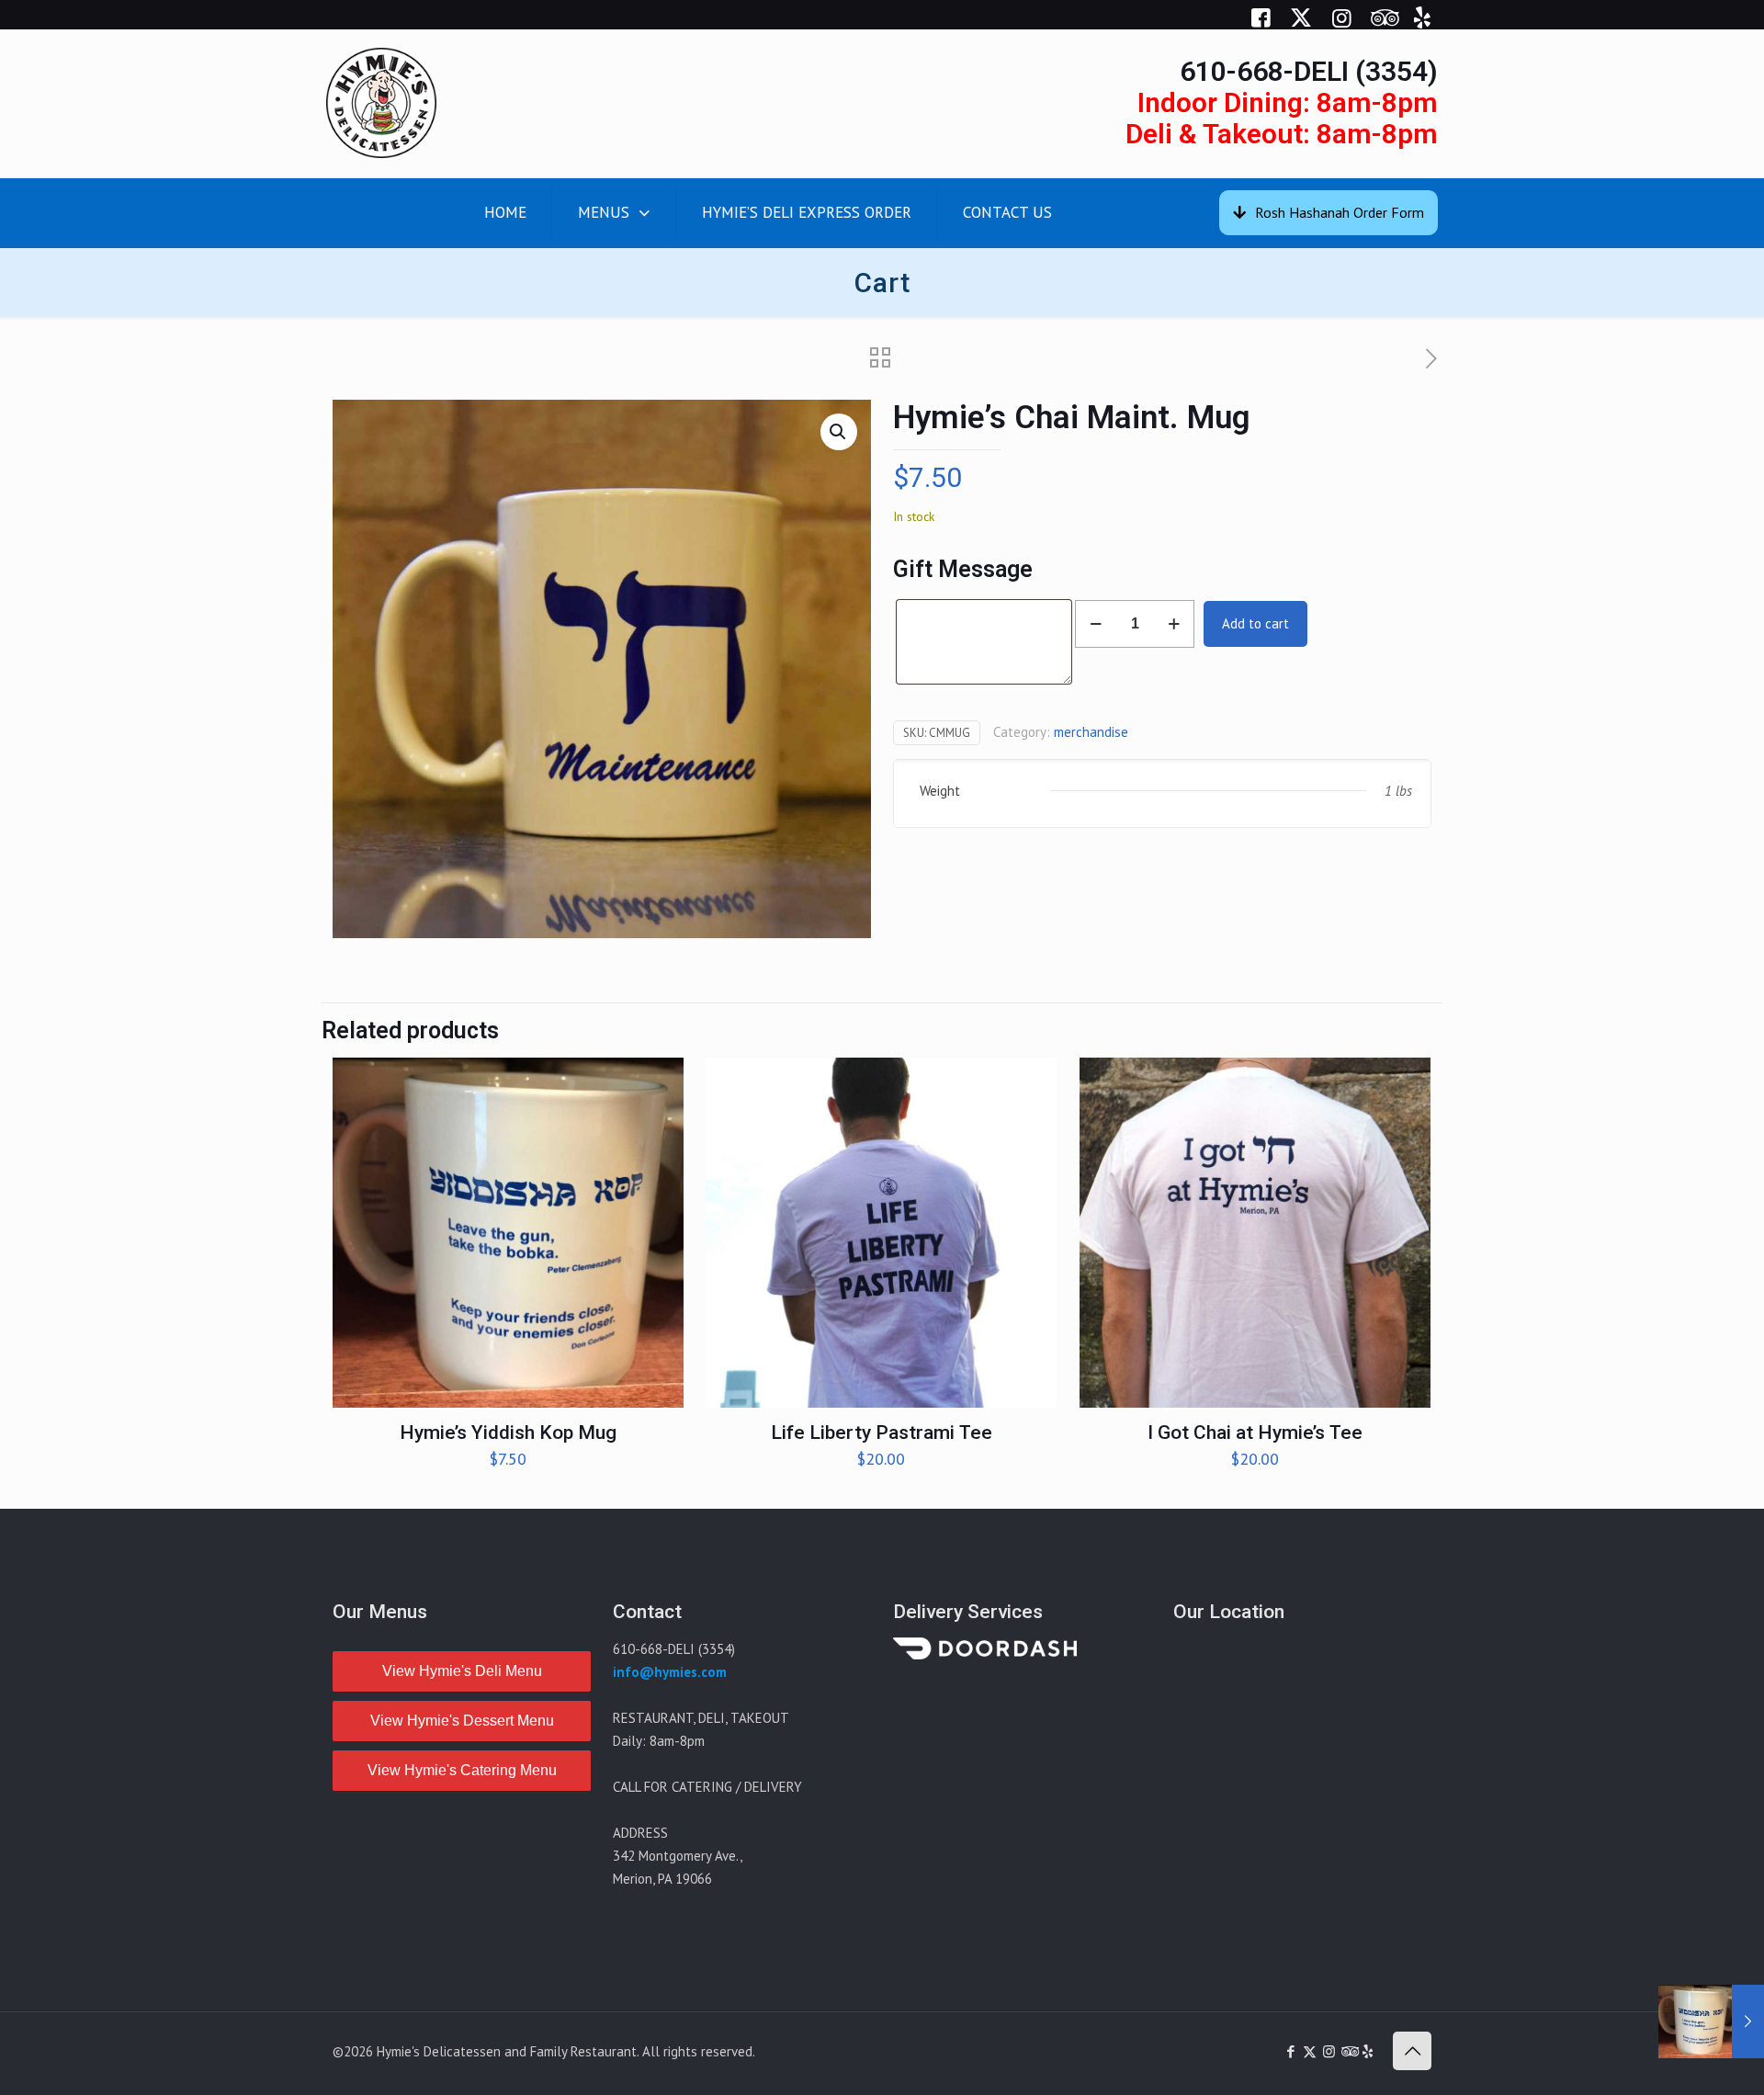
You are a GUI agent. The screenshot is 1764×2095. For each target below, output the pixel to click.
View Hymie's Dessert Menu (462, 1721)
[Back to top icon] (1412, 2051)
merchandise (1091, 732)
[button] (839, 432)
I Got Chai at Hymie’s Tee (1255, 1433)
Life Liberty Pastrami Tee (882, 1433)
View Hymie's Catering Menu (462, 1770)
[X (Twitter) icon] (1310, 2051)
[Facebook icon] (1290, 2051)
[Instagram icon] (1329, 2051)
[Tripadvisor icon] (1348, 2051)
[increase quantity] (1174, 624)
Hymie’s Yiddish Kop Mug (508, 1433)
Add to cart (1255, 623)
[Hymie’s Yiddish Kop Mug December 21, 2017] (1711, 2021)
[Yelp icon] (1368, 2051)
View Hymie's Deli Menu (462, 1671)
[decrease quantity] (1096, 624)
